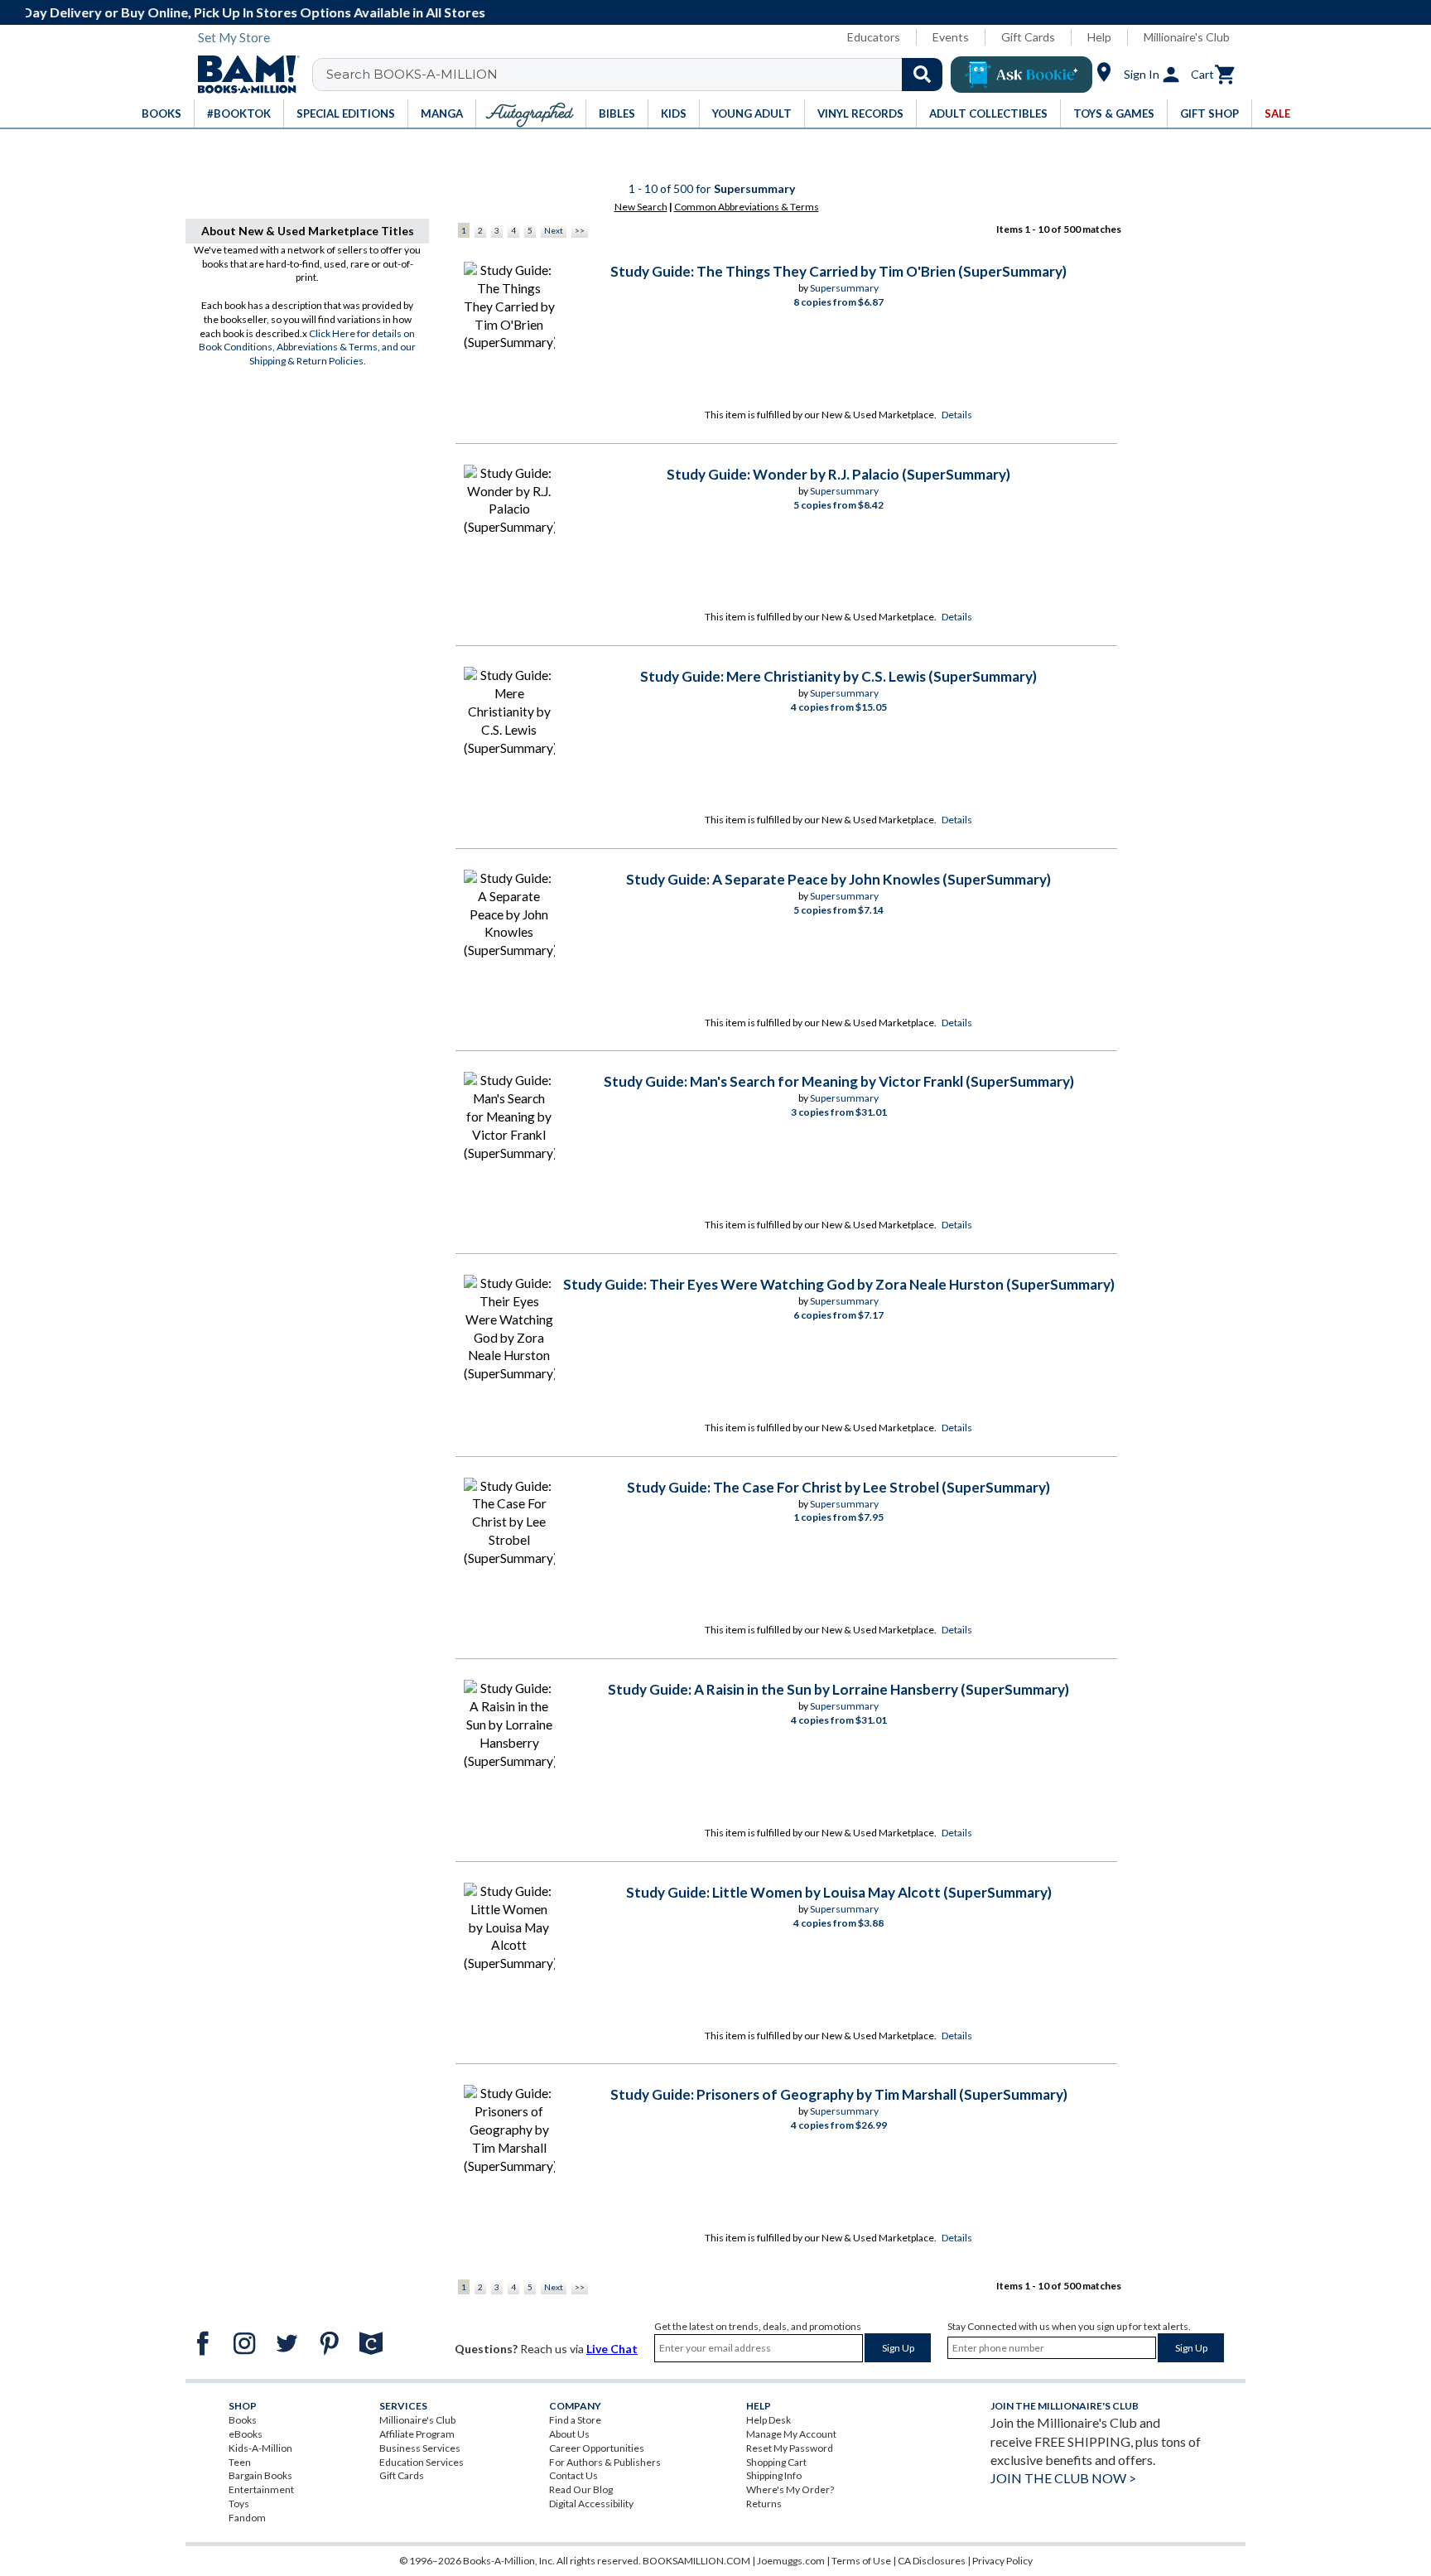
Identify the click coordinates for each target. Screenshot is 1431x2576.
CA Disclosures (932, 2561)
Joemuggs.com (791, 2561)
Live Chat (612, 2349)
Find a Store (575, 2420)
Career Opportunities (597, 2448)
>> (580, 230)
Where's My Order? (790, 2489)
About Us (569, 2434)
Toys (239, 2504)
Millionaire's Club (1187, 37)
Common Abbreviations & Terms (747, 207)
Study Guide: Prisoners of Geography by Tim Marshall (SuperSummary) (839, 2094)
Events (951, 37)
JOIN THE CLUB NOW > (1063, 2478)
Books (243, 2420)
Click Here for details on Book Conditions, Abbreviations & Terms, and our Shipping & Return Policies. (307, 347)
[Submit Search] (922, 75)
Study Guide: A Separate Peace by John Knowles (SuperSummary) (838, 879)
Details (957, 415)
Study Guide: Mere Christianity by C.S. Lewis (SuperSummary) (838, 676)
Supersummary (844, 288)
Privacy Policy (1002, 2561)
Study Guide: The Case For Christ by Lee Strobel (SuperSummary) (838, 1487)
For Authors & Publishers (605, 2462)
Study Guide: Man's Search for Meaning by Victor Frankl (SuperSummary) (839, 1081)
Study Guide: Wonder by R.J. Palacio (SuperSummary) (838, 474)
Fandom (247, 2518)
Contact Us (573, 2475)
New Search (641, 207)
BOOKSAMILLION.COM (696, 2561)
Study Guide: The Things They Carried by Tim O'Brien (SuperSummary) (838, 271)
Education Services (422, 2462)
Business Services (420, 2448)
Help (1099, 37)
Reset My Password (790, 2448)
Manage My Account (791, 2434)
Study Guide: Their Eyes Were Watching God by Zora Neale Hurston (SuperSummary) (839, 1284)
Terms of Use (861, 2561)
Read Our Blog (581, 2489)
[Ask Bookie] (1021, 75)
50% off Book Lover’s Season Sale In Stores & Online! (725, 12)
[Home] (243, 75)
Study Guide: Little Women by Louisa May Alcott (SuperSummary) (839, 1892)
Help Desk (768, 2420)
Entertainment (261, 2489)
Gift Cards (1028, 37)
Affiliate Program (417, 2434)
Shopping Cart (776, 2462)
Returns (764, 2504)
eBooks (246, 2434)
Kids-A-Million (260, 2448)
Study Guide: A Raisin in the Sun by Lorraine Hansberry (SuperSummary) (838, 1689)
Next (554, 230)
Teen (240, 2462)
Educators (874, 37)
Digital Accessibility (591, 2504)
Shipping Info (774, 2475)
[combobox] (638, 75)
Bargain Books (260, 2475)
